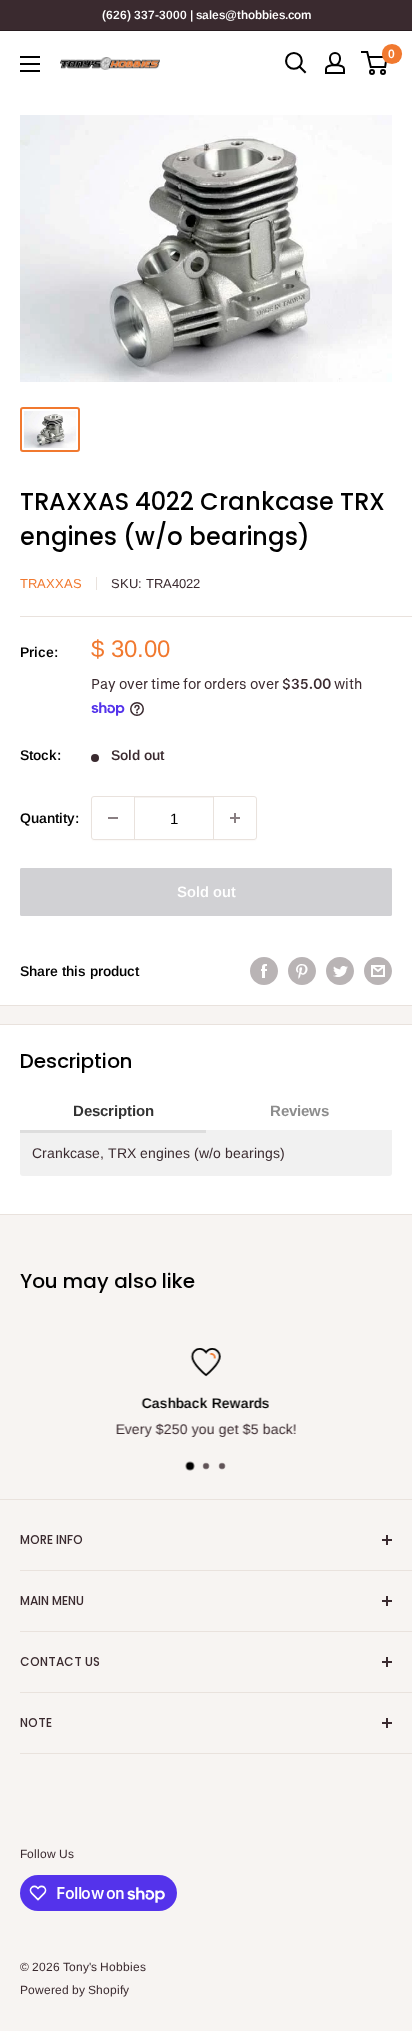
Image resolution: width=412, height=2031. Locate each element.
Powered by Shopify (74, 1990)
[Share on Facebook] (264, 970)
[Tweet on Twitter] (340, 970)
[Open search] (296, 63)
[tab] (113, 1112)
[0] (375, 63)
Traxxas (51, 583)
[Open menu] (30, 64)
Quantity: (49, 818)
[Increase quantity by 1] (235, 818)
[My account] (335, 63)
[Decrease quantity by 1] (113, 818)
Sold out (206, 891)
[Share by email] (378, 970)
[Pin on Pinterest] (302, 970)
